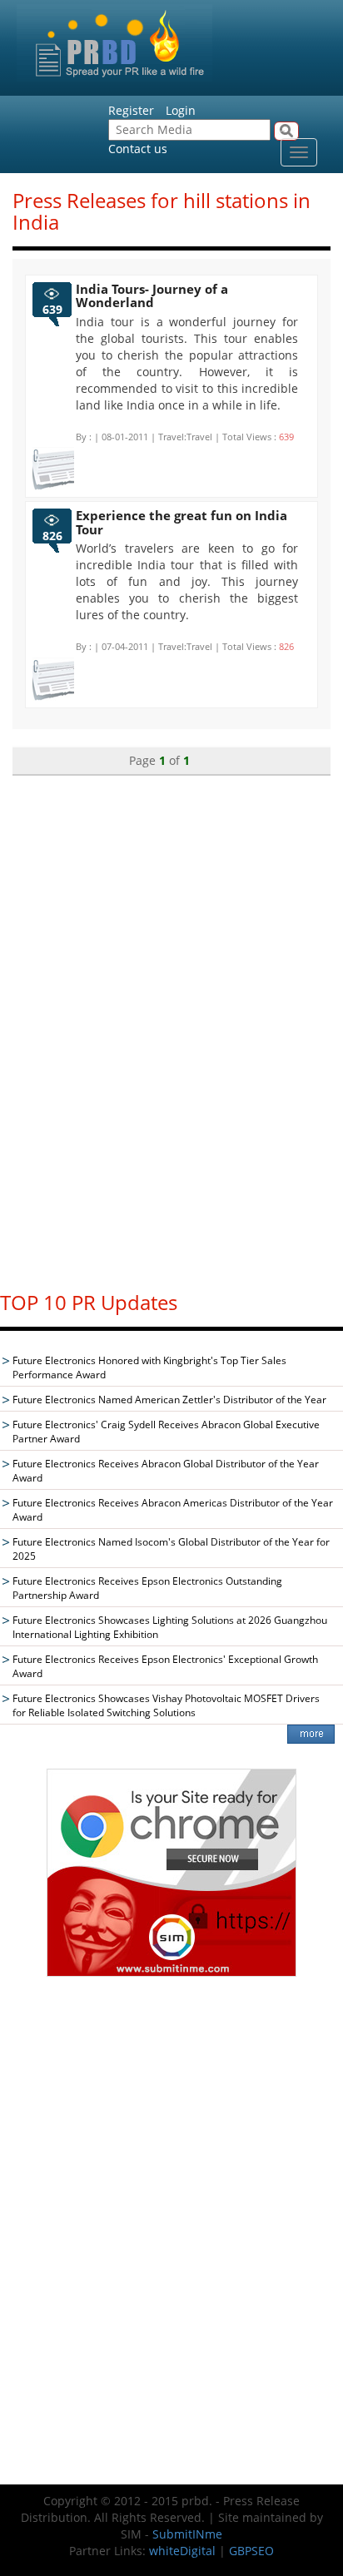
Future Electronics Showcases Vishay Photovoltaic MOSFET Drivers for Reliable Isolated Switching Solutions (166, 1705)
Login (181, 110)
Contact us (138, 149)
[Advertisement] (171, 1025)
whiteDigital (182, 2551)
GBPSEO (251, 2551)
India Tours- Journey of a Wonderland (152, 296)
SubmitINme (187, 2534)
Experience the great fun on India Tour (181, 522)
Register (131, 110)
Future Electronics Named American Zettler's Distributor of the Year (169, 1400)
